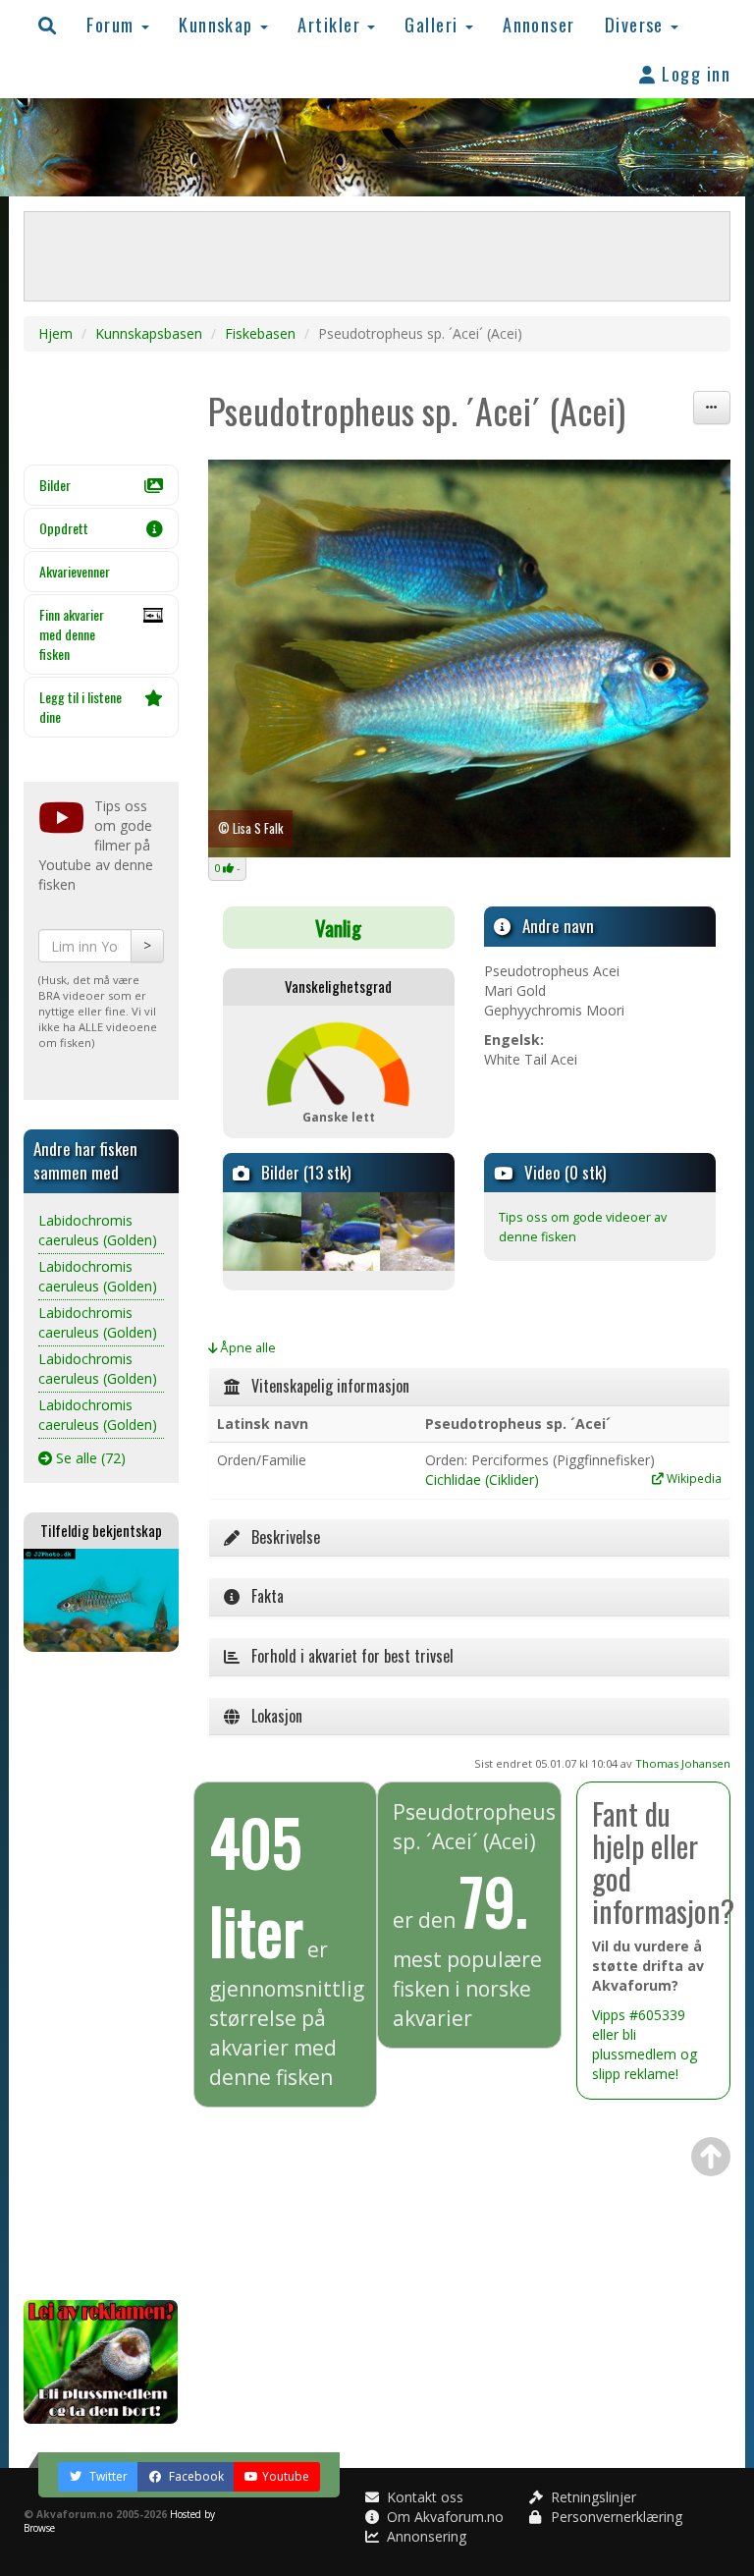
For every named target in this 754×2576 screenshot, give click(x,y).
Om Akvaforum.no (443, 2517)
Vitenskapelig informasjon (324, 1386)
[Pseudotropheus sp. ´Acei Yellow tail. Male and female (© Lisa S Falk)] (470, 659)
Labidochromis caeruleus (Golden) (98, 1230)
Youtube (286, 2476)
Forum (113, 24)
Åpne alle (246, 1348)
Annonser (539, 24)
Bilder (55, 485)
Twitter (107, 2476)
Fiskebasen (260, 333)
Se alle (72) (89, 1458)
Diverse (637, 24)
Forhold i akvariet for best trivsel (347, 1656)
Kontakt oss (423, 2497)
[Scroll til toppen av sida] (711, 2157)
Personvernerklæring (615, 2517)
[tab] (470, 1387)
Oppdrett (64, 528)
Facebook (195, 2476)
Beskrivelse (280, 1537)
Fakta (262, 1596)
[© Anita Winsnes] (261, 1232)
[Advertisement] (101, 1976)
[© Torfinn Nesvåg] (418, 1232)
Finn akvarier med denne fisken (72, 634)
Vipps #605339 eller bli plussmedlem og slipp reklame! (645, 2044)
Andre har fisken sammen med (85, 1160)
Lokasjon (271, 1716)
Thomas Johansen (683, 1763)
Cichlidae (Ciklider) (482, 1480)
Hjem (55, 333)
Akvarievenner (75, 571)
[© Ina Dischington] (339, 1232)
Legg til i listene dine (81, 707)
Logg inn (694, 73)
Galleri (434, 24)
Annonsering (425, 2536)
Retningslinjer (592, 2497)
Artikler (331, 24)
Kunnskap (218, 24)
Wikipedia (693, 1478)
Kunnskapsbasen (149, 333)
